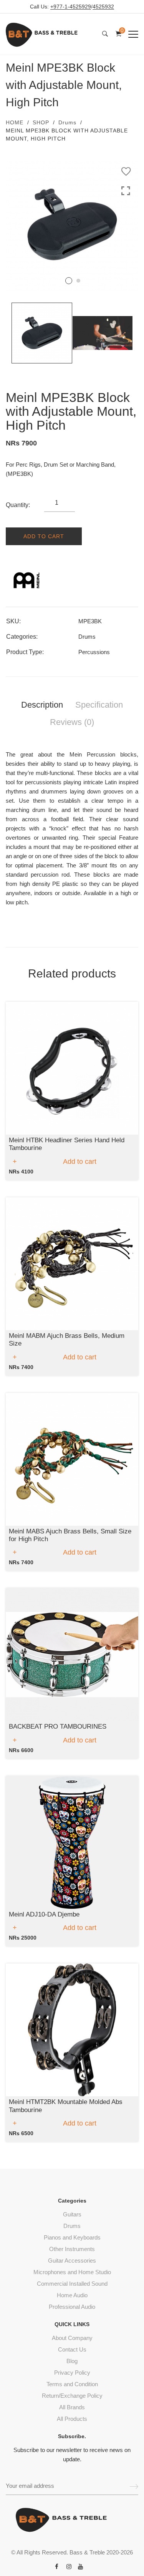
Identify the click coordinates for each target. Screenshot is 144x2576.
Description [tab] (42, 705)
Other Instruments (72, 2249)
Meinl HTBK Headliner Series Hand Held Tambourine (67, 1144)
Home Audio (72, 2295)
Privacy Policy (72, 2373)
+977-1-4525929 (71, 7)
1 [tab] (69, 281)
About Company (72, 2338)
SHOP (41, 122)
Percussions (94, 652)
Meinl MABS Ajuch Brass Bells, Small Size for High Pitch (70, 1535)
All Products (72, 2419)
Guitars (72, 2214)
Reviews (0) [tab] (72, 722)
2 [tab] (78, 281)
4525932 (103, 7)
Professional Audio (72, 2307)
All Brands (72, 2407)
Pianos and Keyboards (72, 2237)
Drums (67, 122)
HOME (15, 122)
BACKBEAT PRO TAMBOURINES (58, 1727)
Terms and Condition (72, 2384)
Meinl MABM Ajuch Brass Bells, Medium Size (67, 1340)
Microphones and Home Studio (72, 2272)
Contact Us (72, 2349)
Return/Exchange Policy (72, 2396)
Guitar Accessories (72, 2260)
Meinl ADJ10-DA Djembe (44, 1914)
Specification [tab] (99, 705)
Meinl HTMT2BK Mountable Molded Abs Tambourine (66, 2106)
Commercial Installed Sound (72, 2284)
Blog (72, 2361)
